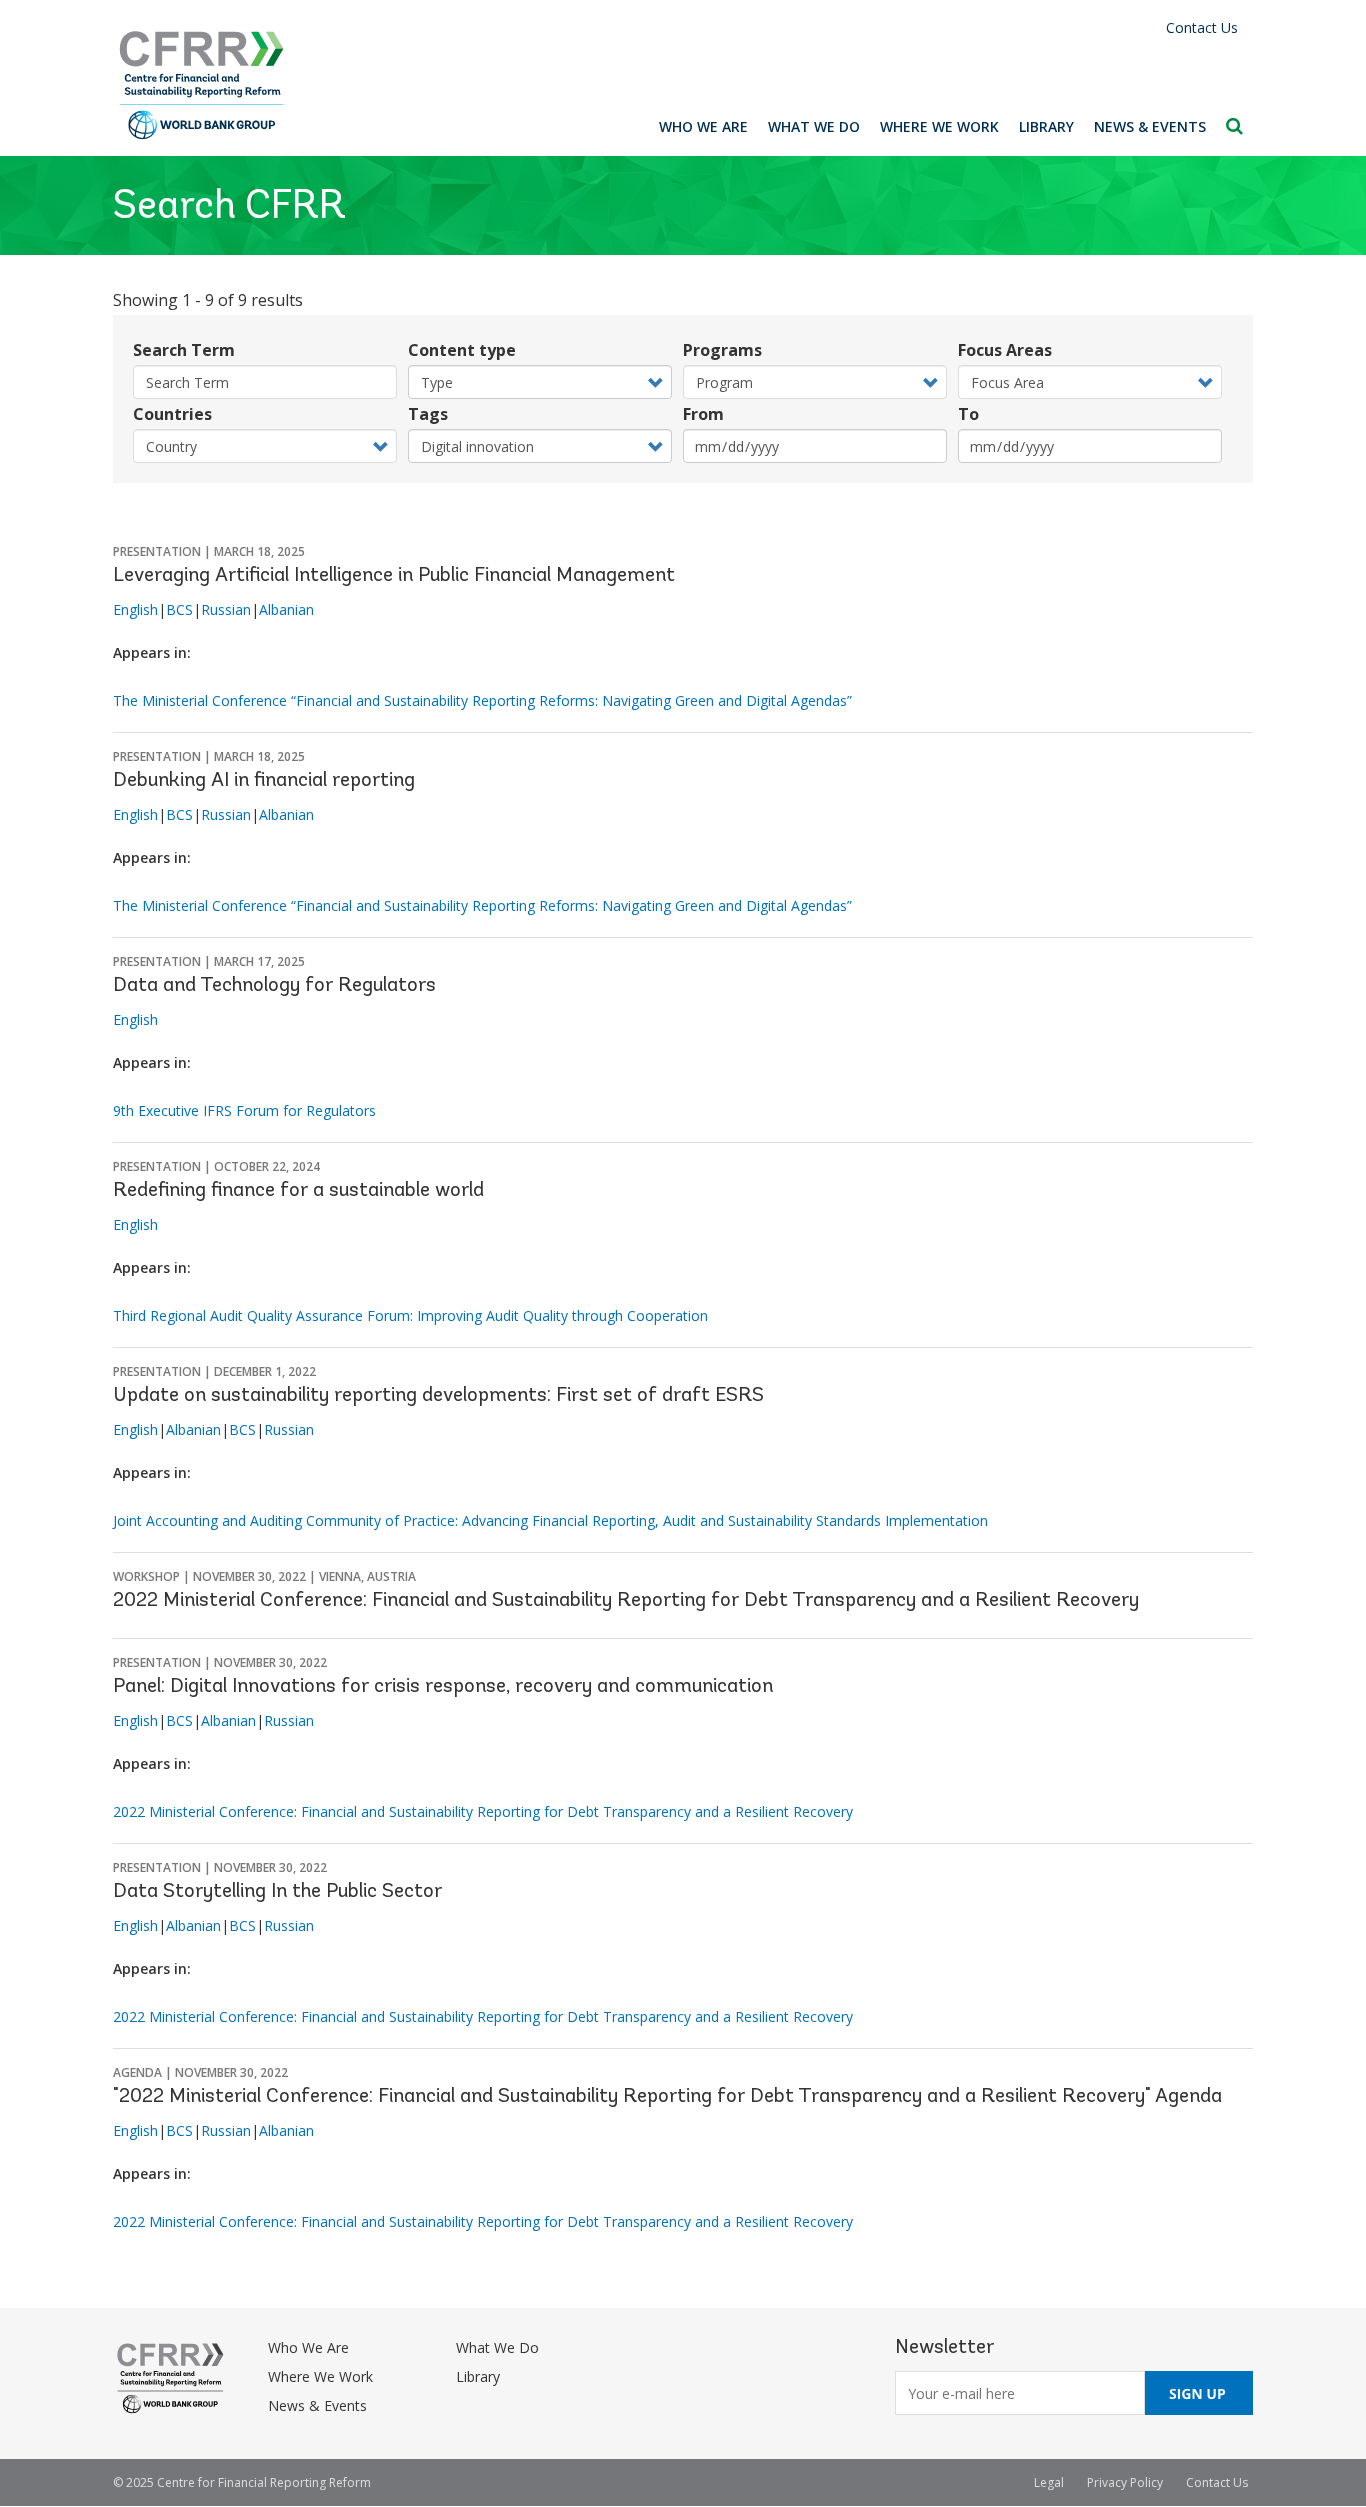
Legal (1049, 2482)
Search (1234, 126)
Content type (462, 350)
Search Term (184, 350)
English (135, 609)
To (968, 414)
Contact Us (1202, 27)
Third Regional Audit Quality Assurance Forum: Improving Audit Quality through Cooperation (410, 1315)
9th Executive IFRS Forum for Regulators (244, 1110)
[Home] (202, 85)
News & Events (1150, 126)
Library (1046, 126)
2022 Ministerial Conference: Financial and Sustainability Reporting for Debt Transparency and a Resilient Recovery (626, 1601)
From (703, 414)
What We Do (814, 126)
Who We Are (703, 126)
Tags (428, 414)
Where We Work (939, 126)
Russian (226, 609)
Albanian (286, 609)
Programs (722, 350)
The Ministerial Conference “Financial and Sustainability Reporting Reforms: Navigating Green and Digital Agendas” (482, 700)
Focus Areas (1005, 350)
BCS (179, 609)
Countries (172, 414)
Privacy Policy (1125, 2482)
